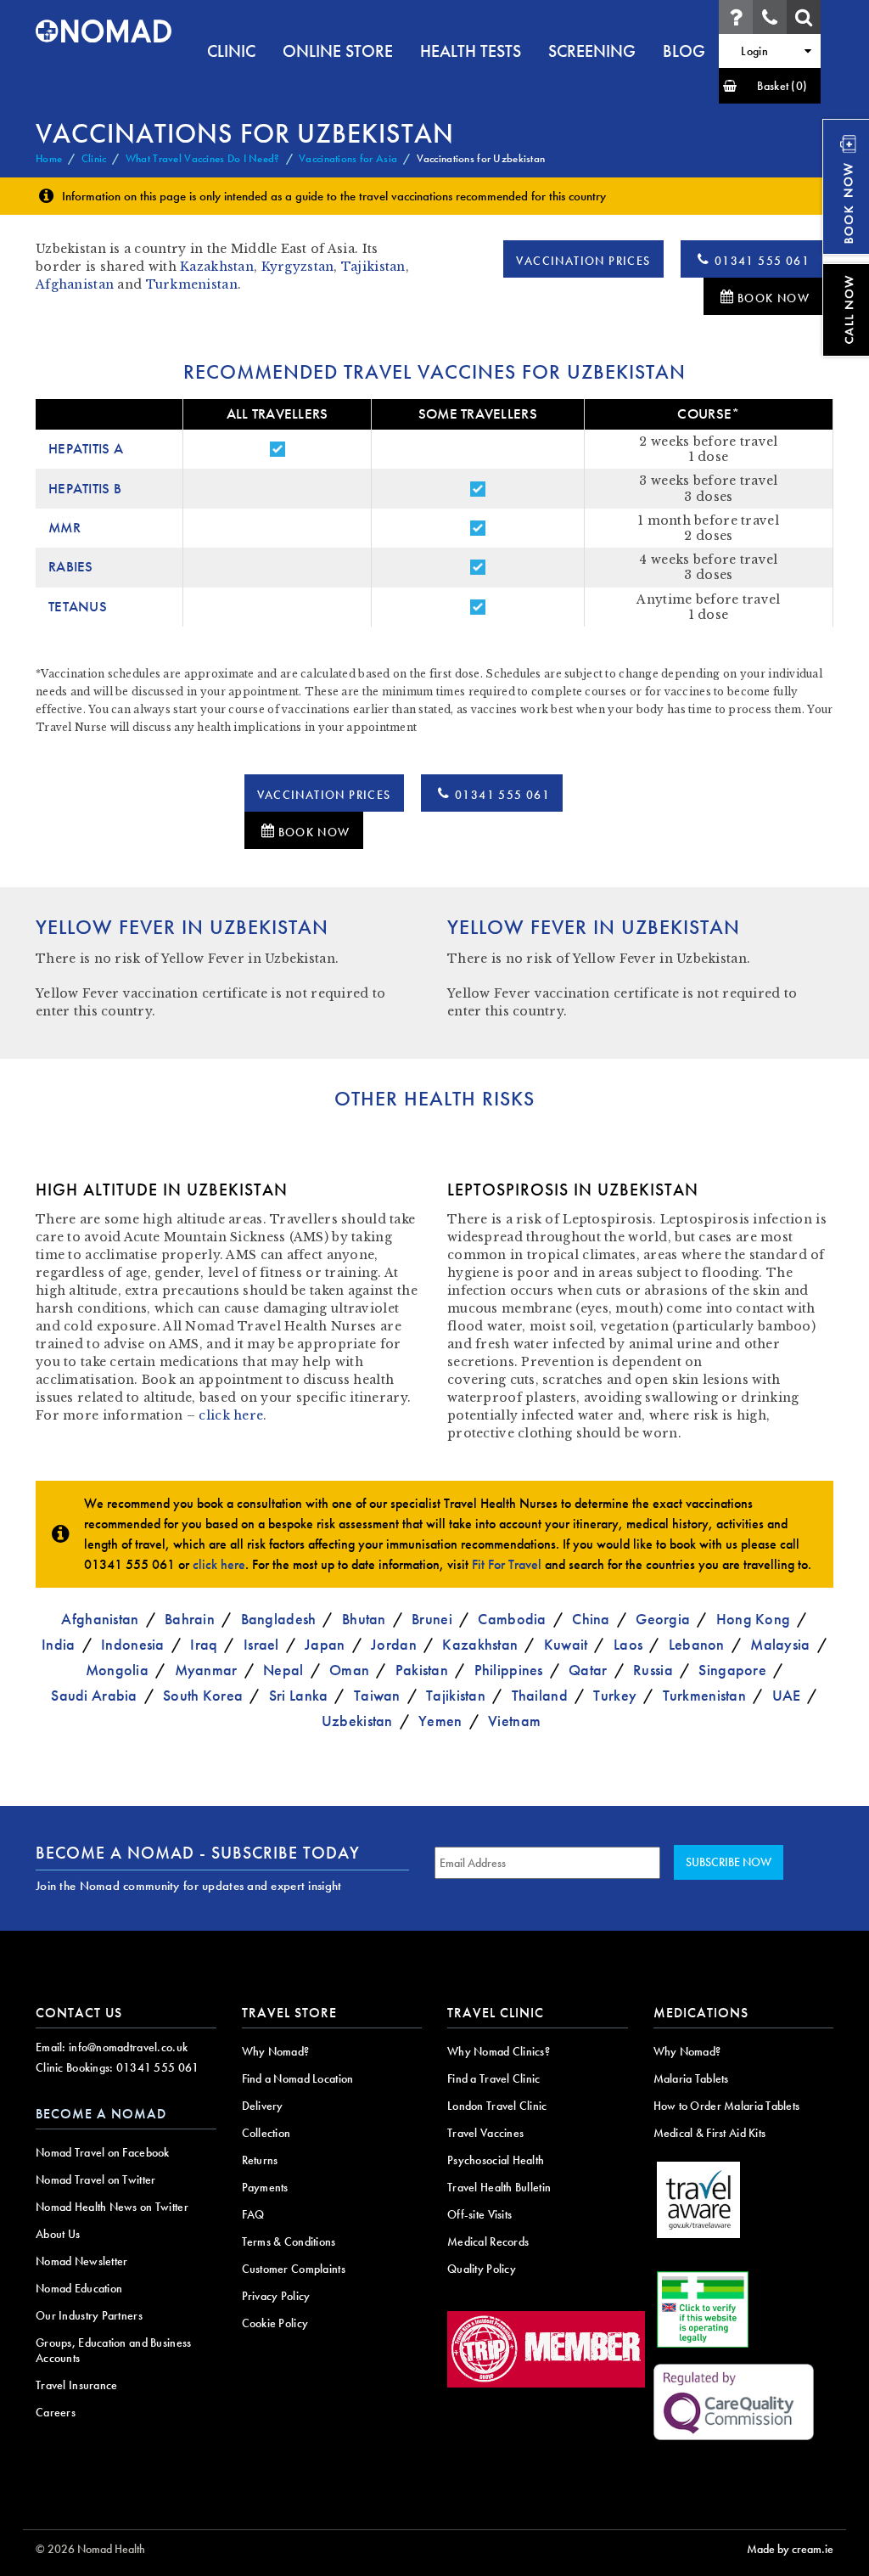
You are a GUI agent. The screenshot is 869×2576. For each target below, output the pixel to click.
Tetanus (78, 607)
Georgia (663, 1619)
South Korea (203, 1695)
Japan (325, 1644)
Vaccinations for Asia (348, 158)
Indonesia (133, 1644)
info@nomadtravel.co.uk (128, 2047)
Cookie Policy (275, 2323)
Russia (653, 1670)
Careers (56, 2412)
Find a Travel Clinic (494, 2078)
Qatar (588, 1670)
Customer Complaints (294, 2269)
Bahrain (190, 1619)
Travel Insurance (76, 2385)
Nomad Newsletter (81, 2261)
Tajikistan (373, 267)
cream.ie (813, 2549)
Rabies (71, 567)
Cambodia (512, 1619)
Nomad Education (79, 2288)
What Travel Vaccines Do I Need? (203, 158)
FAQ (253, 2214)
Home (49, 158)
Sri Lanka (299, 1695)
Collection (266, 2133)
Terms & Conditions (289, 2241)
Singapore (732, 1670)
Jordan (394, 1644)
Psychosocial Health (496, 2160)
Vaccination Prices (583, 261)
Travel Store (289, 2013)
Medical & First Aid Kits (710, 2133)
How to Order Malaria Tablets (727, 2106)
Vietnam (514, 1721)
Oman (349, 1670)
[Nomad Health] (104, 31)
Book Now (774, 298)
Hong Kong (754, 1619)
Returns (260, 2160)
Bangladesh (279, 1619)
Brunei (432, 1619)
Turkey (615, 1695)
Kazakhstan (217, 267)
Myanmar (206, 1670)
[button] (770, 86)
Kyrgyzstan (298, 267)
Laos (628, 1644)
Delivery (263, 2106)
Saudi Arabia (94, 1695)
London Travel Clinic (497, 2106)
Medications (701, 2013)
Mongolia (117, 1670)
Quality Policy (482, 2269)
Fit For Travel (507, 1564)
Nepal (283, 1670)
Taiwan (377, 1695)
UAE (787, 1695)
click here (231, 1415)
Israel (261, 1644)
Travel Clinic (496, 2013)
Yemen (440, 1721)
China (591, 1619)
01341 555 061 (762, 261)
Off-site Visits (479, 2214)
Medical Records (488, 2241)
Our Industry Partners (89, 2315)
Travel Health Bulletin (499, 2187)
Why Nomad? (276, 2051)
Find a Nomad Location (298, 2078)
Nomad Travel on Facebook (103, 2152)
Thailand (540, 1695)
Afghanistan (75, 284)
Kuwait (566, 1644)
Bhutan (364, 1619)
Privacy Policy (276, 2296)
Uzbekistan (357, 1721)
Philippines (509, 1670)
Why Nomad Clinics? (499, 2051)
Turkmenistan (192, 284)
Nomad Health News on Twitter (112, 2207)
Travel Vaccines (485, 2133)
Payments (265, 2187)
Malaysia (780, 1644)
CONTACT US (79, 2013)
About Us (58, 2234)
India (58, 1644)
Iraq (204, 1644)
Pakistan (422, 1670)
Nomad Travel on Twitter (95, 2179)
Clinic (94, 158)
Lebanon (697, 1644)
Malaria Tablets (691, 2078)
